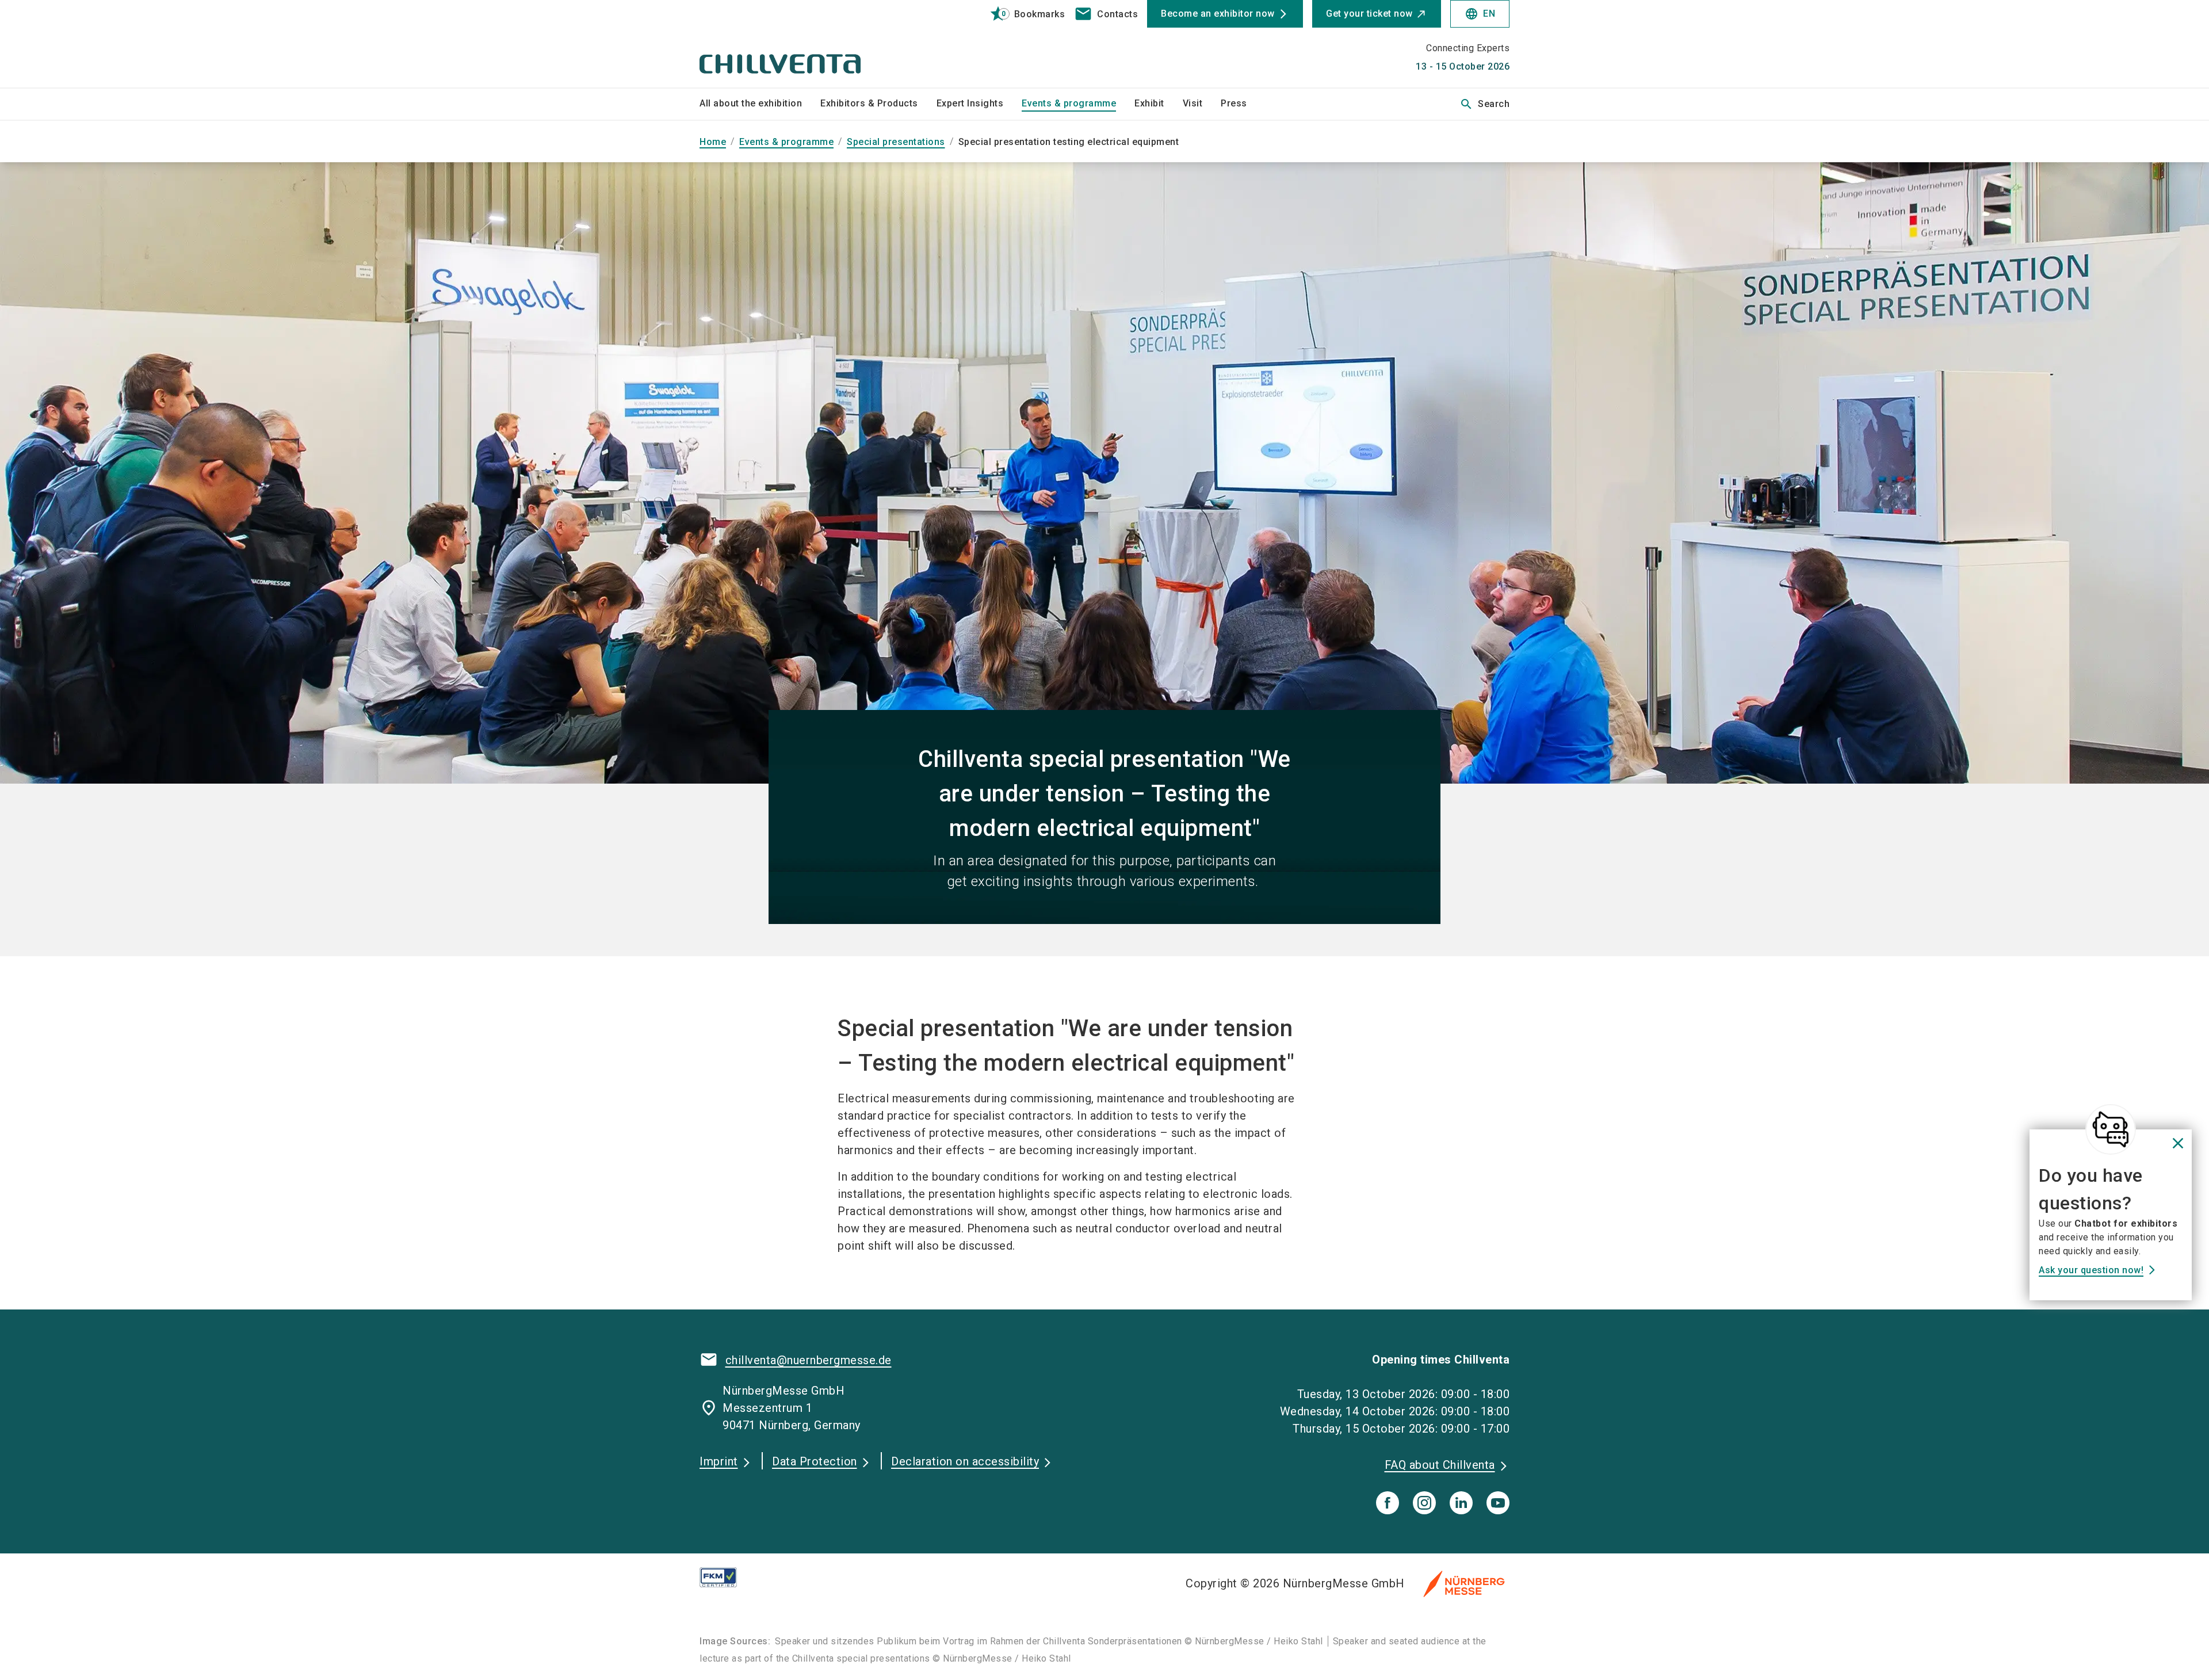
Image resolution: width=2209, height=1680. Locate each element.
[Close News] (2111, 1129)
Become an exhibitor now (1218, 14)
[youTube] (1498, 1503)
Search (1484, 104)
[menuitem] (760, 104)
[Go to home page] (794, 44)
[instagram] (1424, 1503)
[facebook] (1388, 1503)
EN (1480, 14)
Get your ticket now (1369, 14)
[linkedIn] (1461, 1503)
